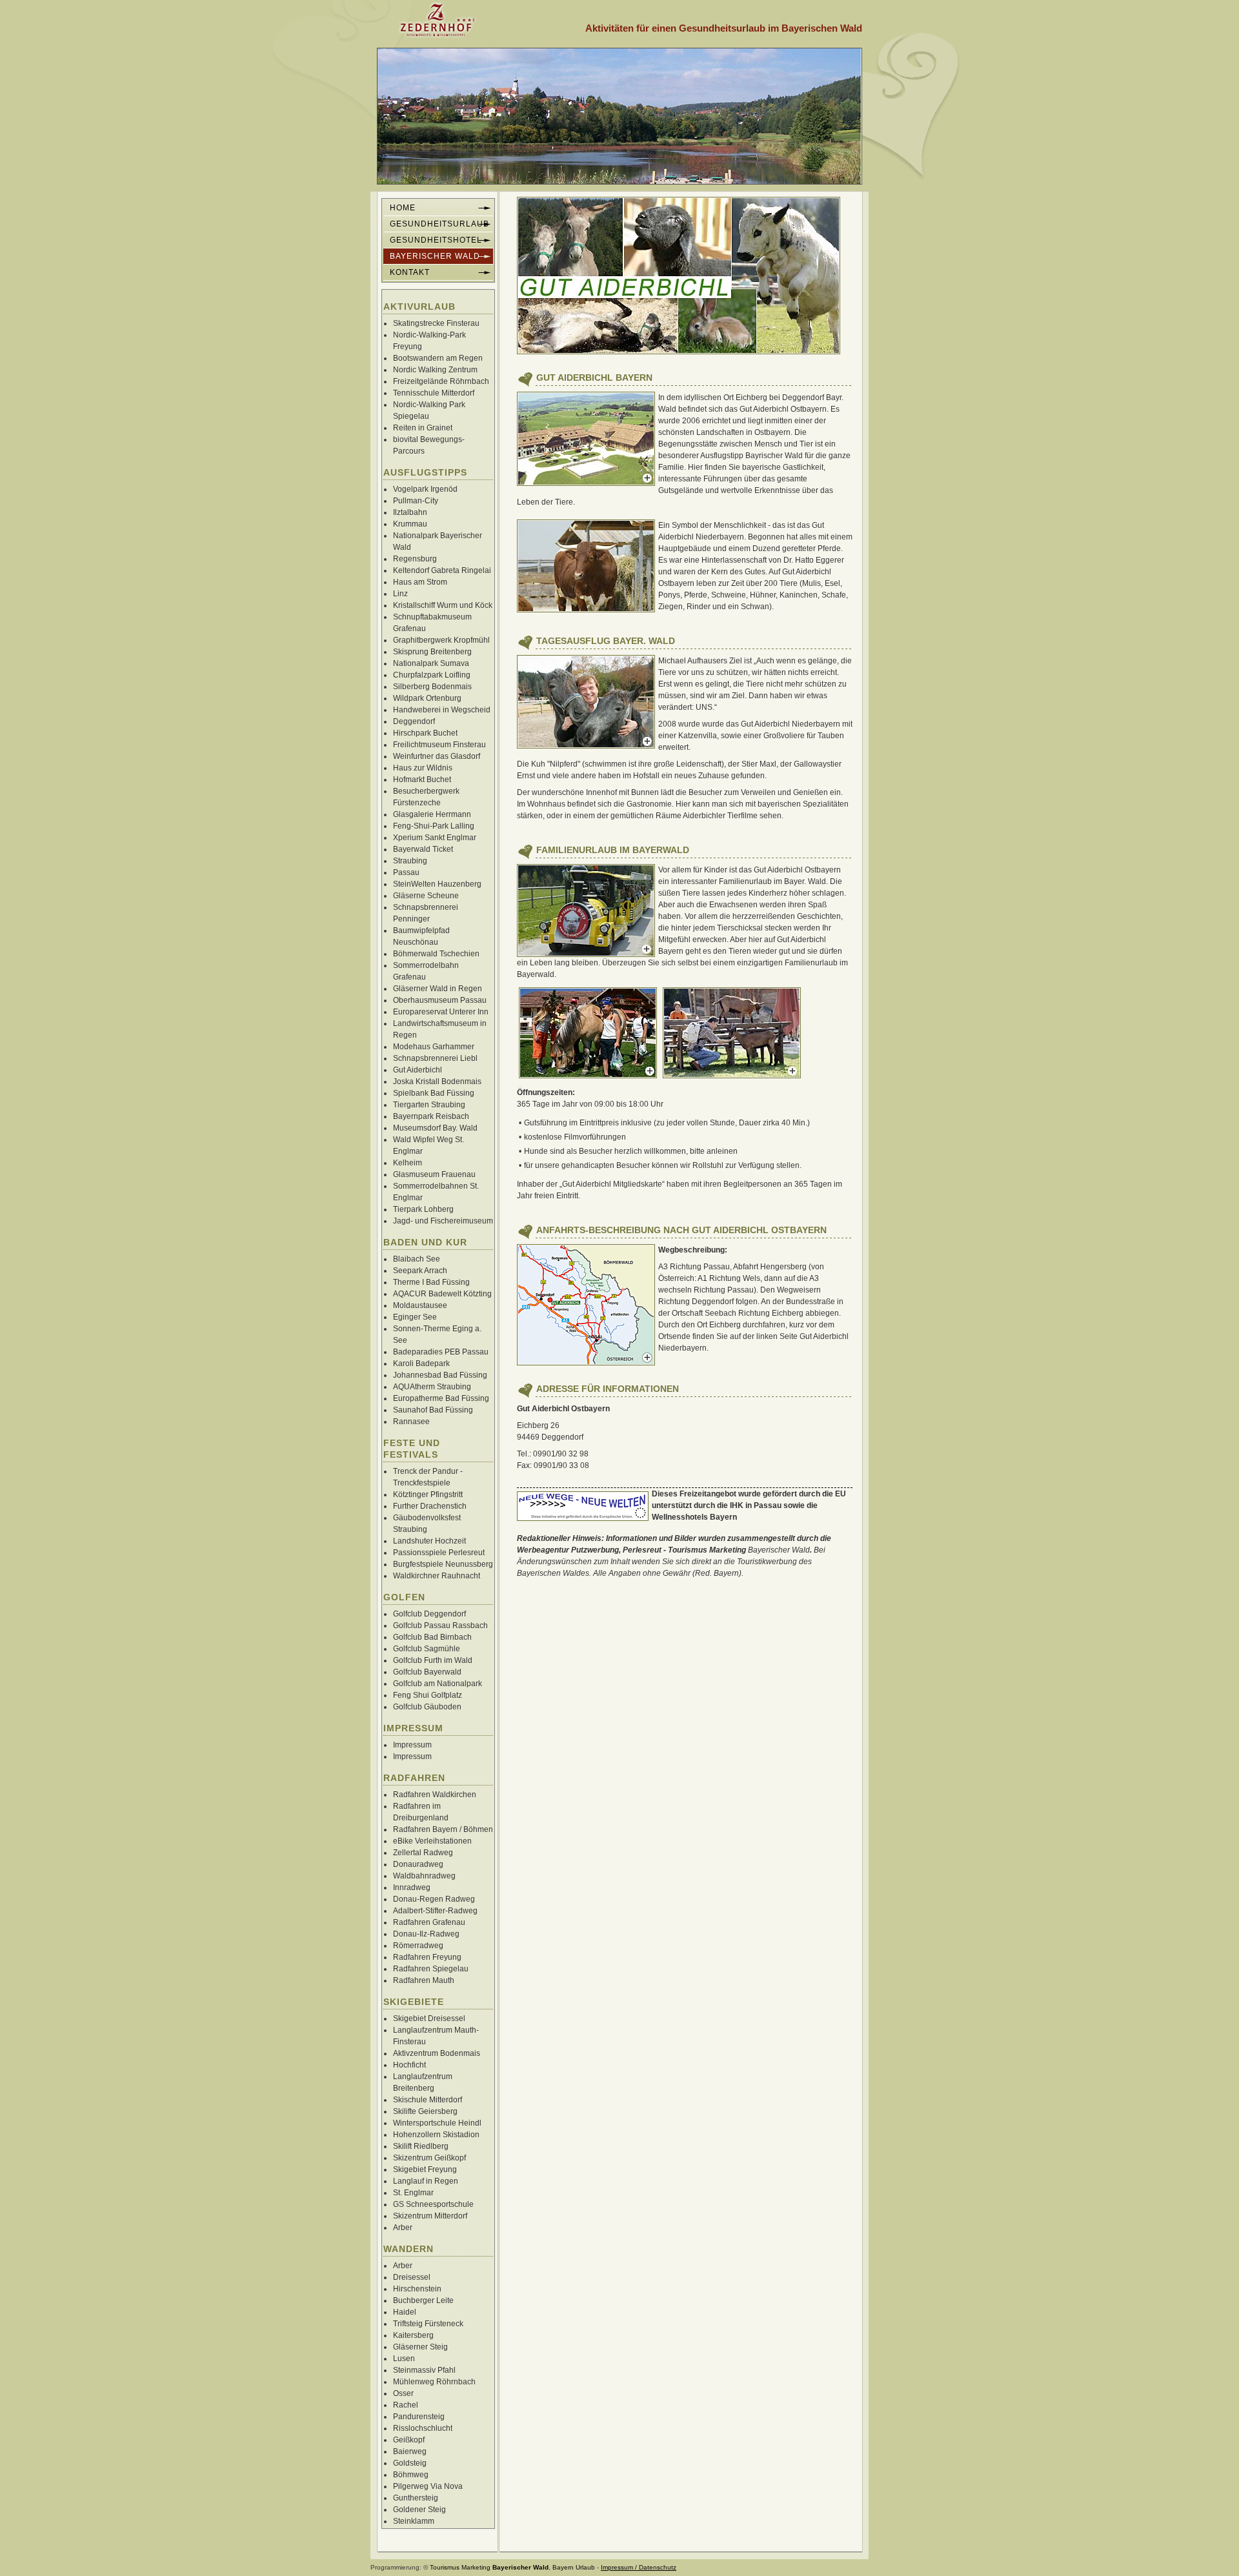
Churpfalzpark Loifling (432, 675)
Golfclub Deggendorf (429, 1614)
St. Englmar (413, 2193)
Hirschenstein (417, 2289)
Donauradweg (418, 1864)
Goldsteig (410, 2463)
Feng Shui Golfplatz (428, 1695)
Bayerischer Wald (779, 1550)
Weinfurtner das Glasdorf (437, 756)
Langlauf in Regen (426, 2181)
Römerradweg (418, 1946)
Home (403, 208)
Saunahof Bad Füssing (433, 1410)
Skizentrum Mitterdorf (430, 2216)
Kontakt (410, 272)
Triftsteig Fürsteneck (428, 2324)
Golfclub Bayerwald (427, 1672)
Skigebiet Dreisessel (429, 2018)
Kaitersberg (413, 2335)
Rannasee (411, 1422)
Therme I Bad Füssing (431, 1282)
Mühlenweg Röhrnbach (434, 2382)
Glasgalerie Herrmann (432, 814)
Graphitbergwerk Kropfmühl (441, 640)
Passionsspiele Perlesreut (439, 1553)
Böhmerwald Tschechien (436, 954)
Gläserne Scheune (426, 896)
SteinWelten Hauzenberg (437, 884)
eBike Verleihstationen (432, 1841)
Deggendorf (414, 721)
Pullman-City (416, 501)
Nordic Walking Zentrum (435, 370)
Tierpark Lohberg (423, 1209)
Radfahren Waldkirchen (435, 1795)
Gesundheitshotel (436, 240)
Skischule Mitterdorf (428, 2100)
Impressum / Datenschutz (639, 2567)
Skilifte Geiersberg (425, 2111)
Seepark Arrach (420, 1271)
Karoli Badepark (421, 1363)
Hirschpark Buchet (425, 733)
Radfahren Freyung (427, 1957)
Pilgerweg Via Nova (428, 2486)
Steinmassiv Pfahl (424, 2370)
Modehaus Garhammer (434, 1047)
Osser (403, 2393)
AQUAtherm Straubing (432, 1387)
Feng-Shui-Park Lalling (434, 826)
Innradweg (412, 1887)
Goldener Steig (419, 2510)
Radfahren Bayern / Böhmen (443, 1829)
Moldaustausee (420, 1305)
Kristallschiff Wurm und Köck (443, 605)
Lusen (404, 2359)
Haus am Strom (420, 582)
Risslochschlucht (423, 2428)
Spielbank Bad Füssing (434, 1093)
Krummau (410, 524)
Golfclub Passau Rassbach (440, 1625)
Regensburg (415, 559)
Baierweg (410, 2451)
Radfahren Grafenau (429, 1922)
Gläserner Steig (420, 2347)
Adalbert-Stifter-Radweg (435, 1911)
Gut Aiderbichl (418, 1070)
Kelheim (408, 1163)
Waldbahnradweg (424, 1876)
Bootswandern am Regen (438, 358)
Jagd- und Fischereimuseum (443, 1221)
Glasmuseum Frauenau (434, 1174)
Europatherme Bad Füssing (441, 1398)
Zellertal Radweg (423, 1853)
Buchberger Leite (423, 2300)
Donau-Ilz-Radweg (426, 1934)
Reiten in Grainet (423, 428)
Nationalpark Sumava (431, 663)
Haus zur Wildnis (423, 768)
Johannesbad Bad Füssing (440, 1375)
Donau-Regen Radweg (434, 1899)
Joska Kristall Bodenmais (437, 1082)
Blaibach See (417, 1259)
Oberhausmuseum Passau (440, 1000)
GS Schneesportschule (433, 2204)
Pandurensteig (419, 2417)
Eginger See (415, 1317)
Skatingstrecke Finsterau (436, 323)
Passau (406, 872)
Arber (403, 2228)
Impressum (412, 1745)
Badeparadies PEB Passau (441, 1352)
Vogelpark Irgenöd (425, 489)
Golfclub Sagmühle (427, 1649)
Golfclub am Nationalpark (438, 1684)
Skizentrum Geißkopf (429, 2158)
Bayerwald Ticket (423, 849)
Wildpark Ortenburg (427, 698)
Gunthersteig (416, 2498)
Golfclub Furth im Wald (433, 1660)
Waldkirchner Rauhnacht (437, 1576)
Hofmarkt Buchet (422, 780)
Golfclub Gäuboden (427, 1707)
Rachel (406, 2405)
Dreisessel (412, 2277)
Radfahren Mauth (424, 1980)
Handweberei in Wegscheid (442, 710)
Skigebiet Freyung (425, 2169)
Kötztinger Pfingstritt (428, 1494)
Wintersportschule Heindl (437, 2123)
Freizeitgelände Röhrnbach (441, 381)
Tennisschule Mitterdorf (434, 393)
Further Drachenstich (430, 1506)
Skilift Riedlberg (421, 2146)
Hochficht (409, 2065)
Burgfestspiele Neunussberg (443, 1564)
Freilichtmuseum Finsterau (439, 745)
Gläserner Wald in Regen (438, 989)
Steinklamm (414, 2521)
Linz (400, 594)
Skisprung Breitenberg (432, 652)
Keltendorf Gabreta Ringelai (442, 570)
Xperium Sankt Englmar (435, 838)
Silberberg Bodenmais (432, 687)
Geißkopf (409, 2440)
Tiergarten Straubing (429, 1105)
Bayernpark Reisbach (431, 1116)
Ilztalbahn (410, 512)
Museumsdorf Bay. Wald (435, 1128)
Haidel (405, 2312)
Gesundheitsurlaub (439, 224)
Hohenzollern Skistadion (436, 2135)
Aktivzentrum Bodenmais (437, 2053)
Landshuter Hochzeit (429, 1541)
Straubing (410, 861)
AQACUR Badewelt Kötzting (442, 1294)
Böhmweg (411, 2475)
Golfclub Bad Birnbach (432, 1637)
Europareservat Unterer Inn (441, 1012)
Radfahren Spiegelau (431, 1969)
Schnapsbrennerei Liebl (435, 1058)
